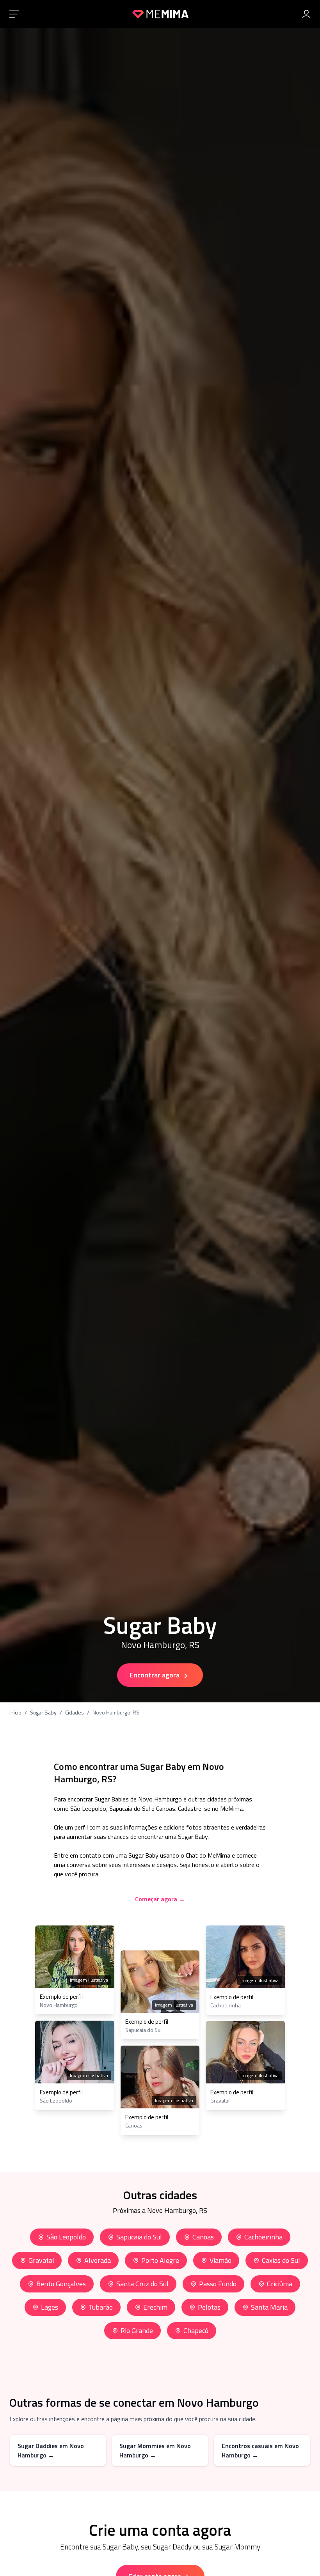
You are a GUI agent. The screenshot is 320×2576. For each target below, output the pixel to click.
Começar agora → (160, 1899)
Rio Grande (137, 2330)
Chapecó (196, 2330)
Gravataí (41, 2260)
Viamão (220, 2260)
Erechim (155, 2307)
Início (15, 1713)
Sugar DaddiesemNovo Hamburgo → (51, 2450)
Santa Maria (269, 2307)
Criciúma (280, 2284)
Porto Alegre (160, 2260)
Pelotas (209, 2307)
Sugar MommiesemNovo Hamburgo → (155, 2450)
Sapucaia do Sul (139, 2237)
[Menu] (14, 14)
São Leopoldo (66, 2237)
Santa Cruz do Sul (142, 2284)
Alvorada (98, 2260)
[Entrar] (306, 14)
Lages (50, 2307)
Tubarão (101, 2307)
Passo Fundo (218, 2284)
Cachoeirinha (263, 2237)
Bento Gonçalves (61, 2284)
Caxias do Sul (281, 2260)
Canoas (203, 2237)
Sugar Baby (43, 1713)
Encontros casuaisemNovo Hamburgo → (260, 2450)
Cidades (75, 1713)
